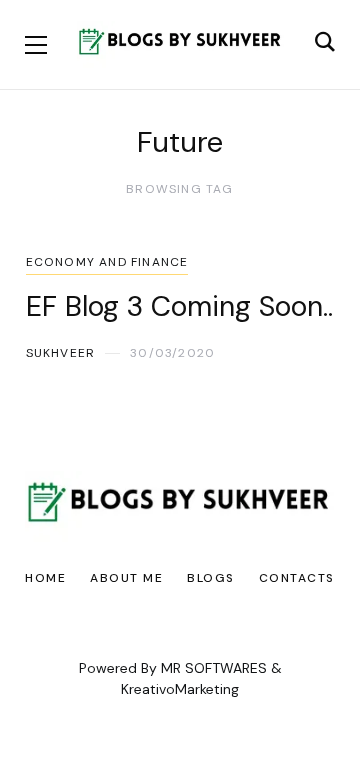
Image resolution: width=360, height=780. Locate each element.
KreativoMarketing (180, 689)
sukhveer (61, 353)
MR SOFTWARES (214, 668)
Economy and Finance (107, 262)
